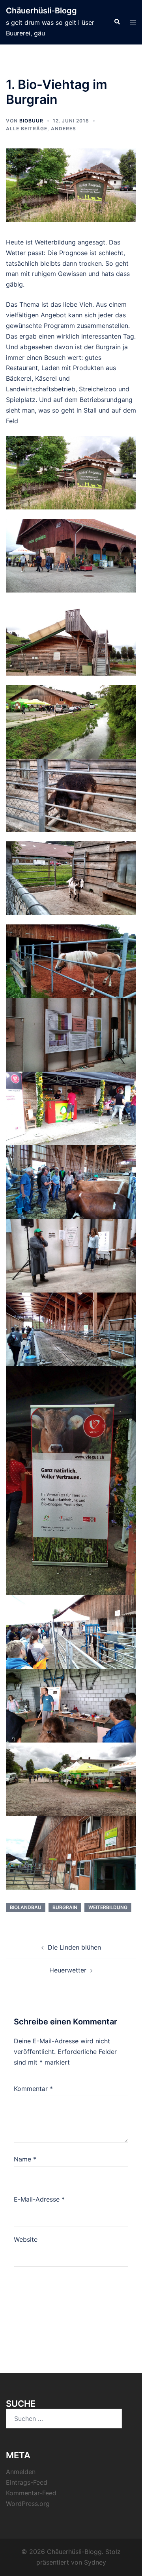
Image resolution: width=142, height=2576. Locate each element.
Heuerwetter (68, 1970)
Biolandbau (26, 1907)
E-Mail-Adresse (39, 2199)
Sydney (95, 2562)
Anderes (64, 129)
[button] (117, 22)
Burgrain (65, 1907)
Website (26, 2239)
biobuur (31, 121)
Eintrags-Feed (27, 2482)
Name (25, 2159)
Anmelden (21, 2472)
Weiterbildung (108, 1907)
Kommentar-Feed (31, 2493)
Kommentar (33, 2089)
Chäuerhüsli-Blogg (41, 11)
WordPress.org (28, 2504)
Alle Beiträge (27, 129)
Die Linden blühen (74, 1947)
